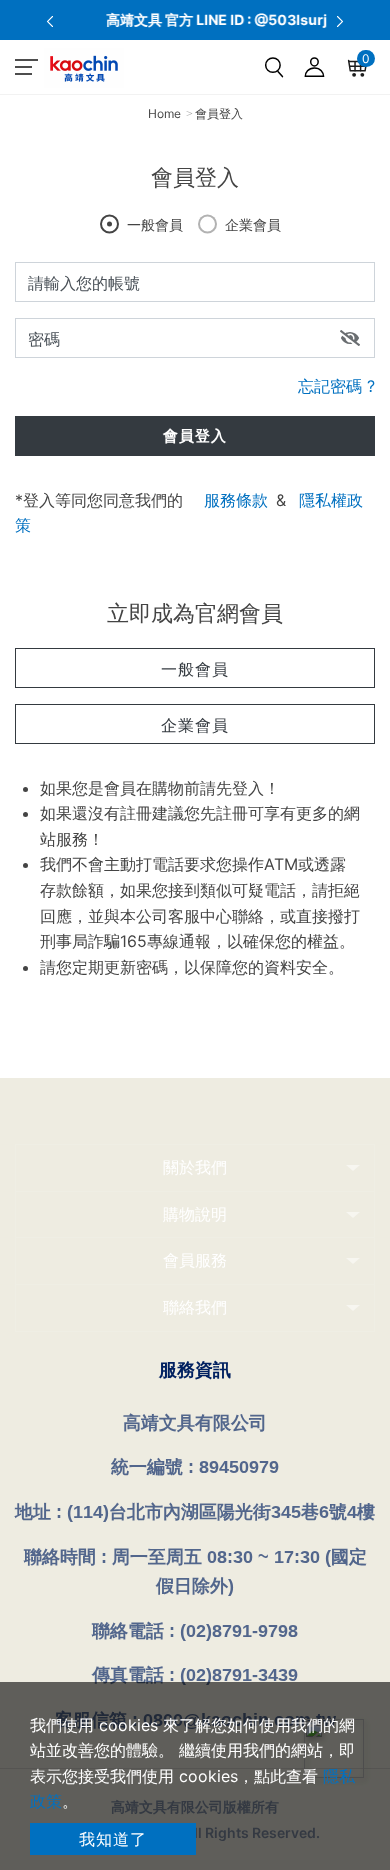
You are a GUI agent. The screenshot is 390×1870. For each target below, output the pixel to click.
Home (164, 113)
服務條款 (236, 500)
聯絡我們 (195, 1307)
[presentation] (50, 20)
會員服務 (195, 1260)
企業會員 (253, 224)
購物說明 (195, 1214)
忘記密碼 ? (336, 386)
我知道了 (113, 1839)
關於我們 (195, 1167)
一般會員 (155, 224)
